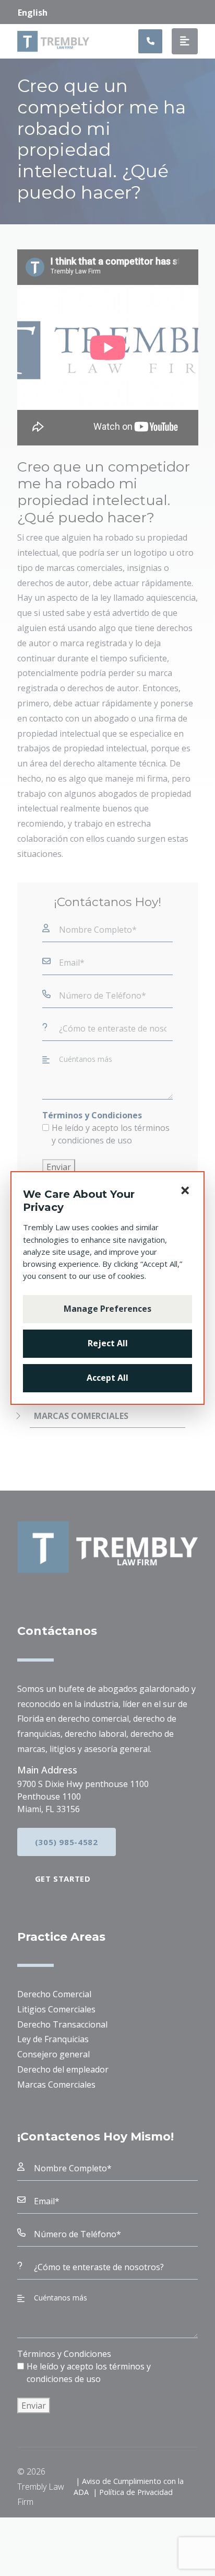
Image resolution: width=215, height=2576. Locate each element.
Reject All (108, 1343)
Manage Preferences (107, 1309)
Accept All (107, 1378)
